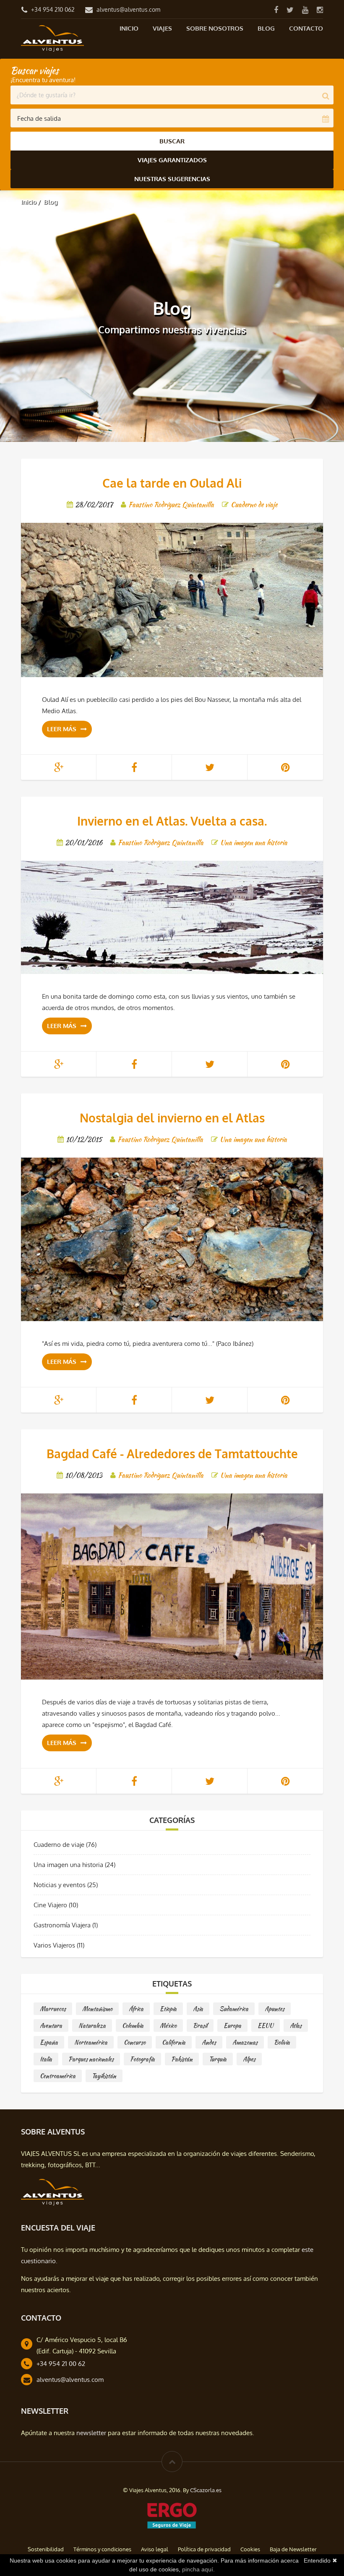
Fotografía (142, 2059)
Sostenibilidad (46, 2549)
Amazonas (245, 2042)
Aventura (51, 2025)
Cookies (250, 2549)
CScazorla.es (206, 2490)
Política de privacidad (204, 2549)
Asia (198, 2009)
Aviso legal (155, 2549)
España (49, 2042)
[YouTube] (305, 9)
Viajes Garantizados (172, 160)
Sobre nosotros (215, 28)
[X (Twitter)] (290, 9)
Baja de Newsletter (293, 2549)
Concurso (135, 2042)
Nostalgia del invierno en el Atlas (172, 1118)
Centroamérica (58, 2076)
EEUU (266, 2025)
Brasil (200, 2025)
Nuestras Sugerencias (172, 179)
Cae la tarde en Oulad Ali (172, 483)
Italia (46, 2059)
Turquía (218, 2059)
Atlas (296, 2025)
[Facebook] (276, 9)
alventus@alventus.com (128, 9)
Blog (266, 28)
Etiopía (168, 2009)
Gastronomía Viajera (62, 1925)
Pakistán (182, 2059)
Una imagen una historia (68, 1865)
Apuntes (275, 2009)
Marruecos (53, 2009)
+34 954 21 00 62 (61, 2364)
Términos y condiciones (102, 2549)
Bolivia (282, 2042)
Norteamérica (91, 2042)
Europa (232, 2025)
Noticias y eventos (60, 1885)
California (174, 2042)
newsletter (91, 2433)
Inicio (129, 28)
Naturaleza (92, 2025)
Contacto (306, 28)
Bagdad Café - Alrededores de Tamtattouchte (172, 1454)
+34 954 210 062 (53, 9)
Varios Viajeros (54, 1945)
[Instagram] (320, 9)
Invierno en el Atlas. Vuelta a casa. (172, 821)
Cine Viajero (50, 1905)
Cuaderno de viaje (59, 1845)
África (136, 2009)
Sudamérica (234, 2009)
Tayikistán (104, 2076)
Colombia (133, 2025)
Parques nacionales (91, 2059)
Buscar (172, 141)
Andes (209, 2042)
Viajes (162, 28)
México (168, 2025)
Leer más (62, 729)
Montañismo (97, 2009)
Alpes (249, 2059)
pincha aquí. (198, 2569)
